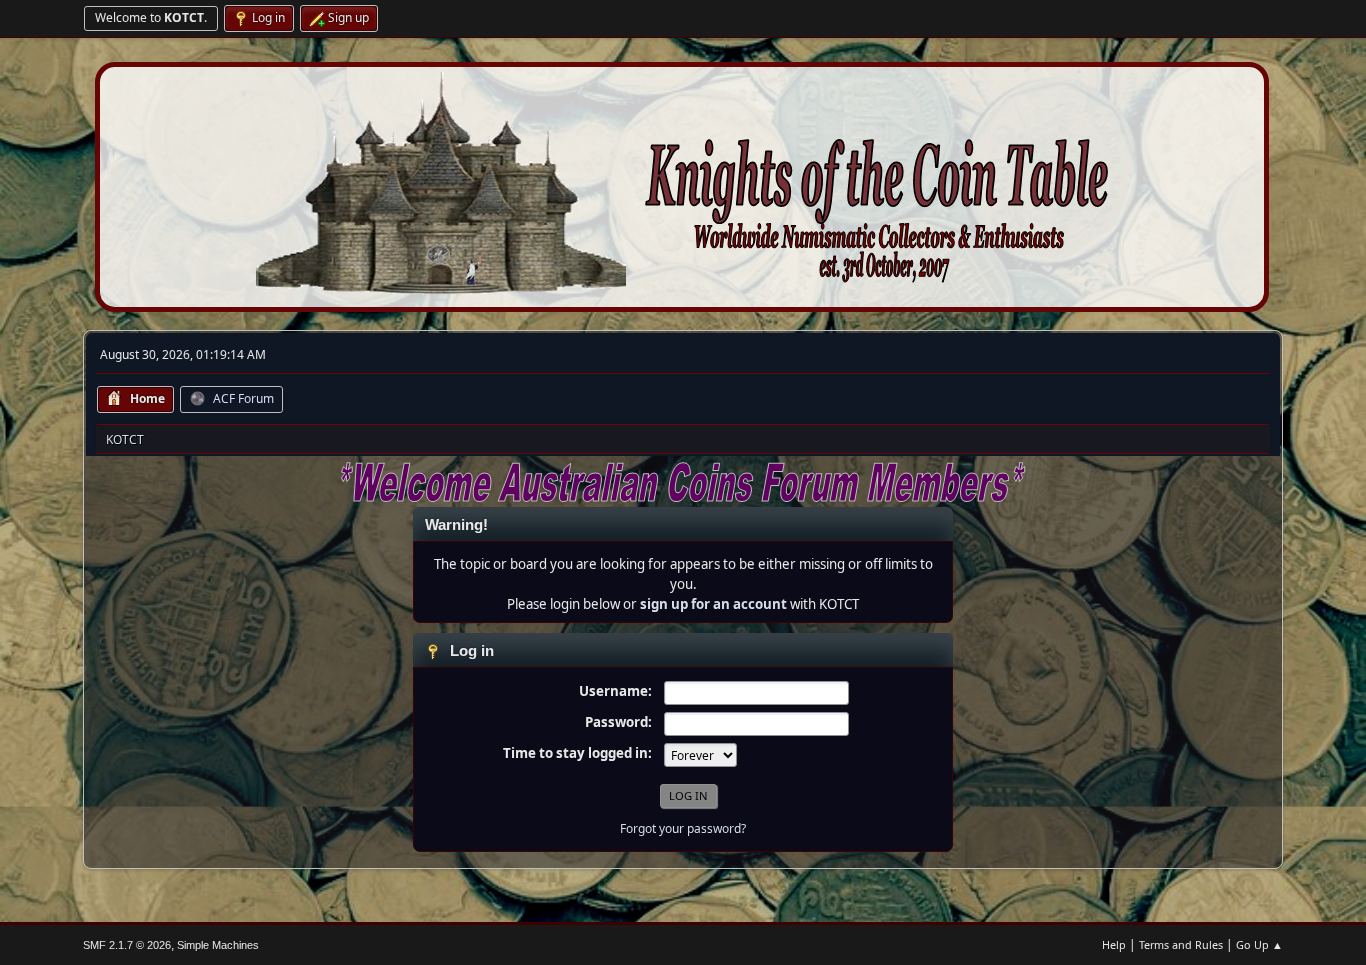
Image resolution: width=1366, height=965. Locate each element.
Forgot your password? (683, 828)
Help (1114, 944)
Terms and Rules (1181, 944)
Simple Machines (218, 945)
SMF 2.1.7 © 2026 (127, 945)
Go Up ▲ (1259, 944)
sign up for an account (713, 604)
